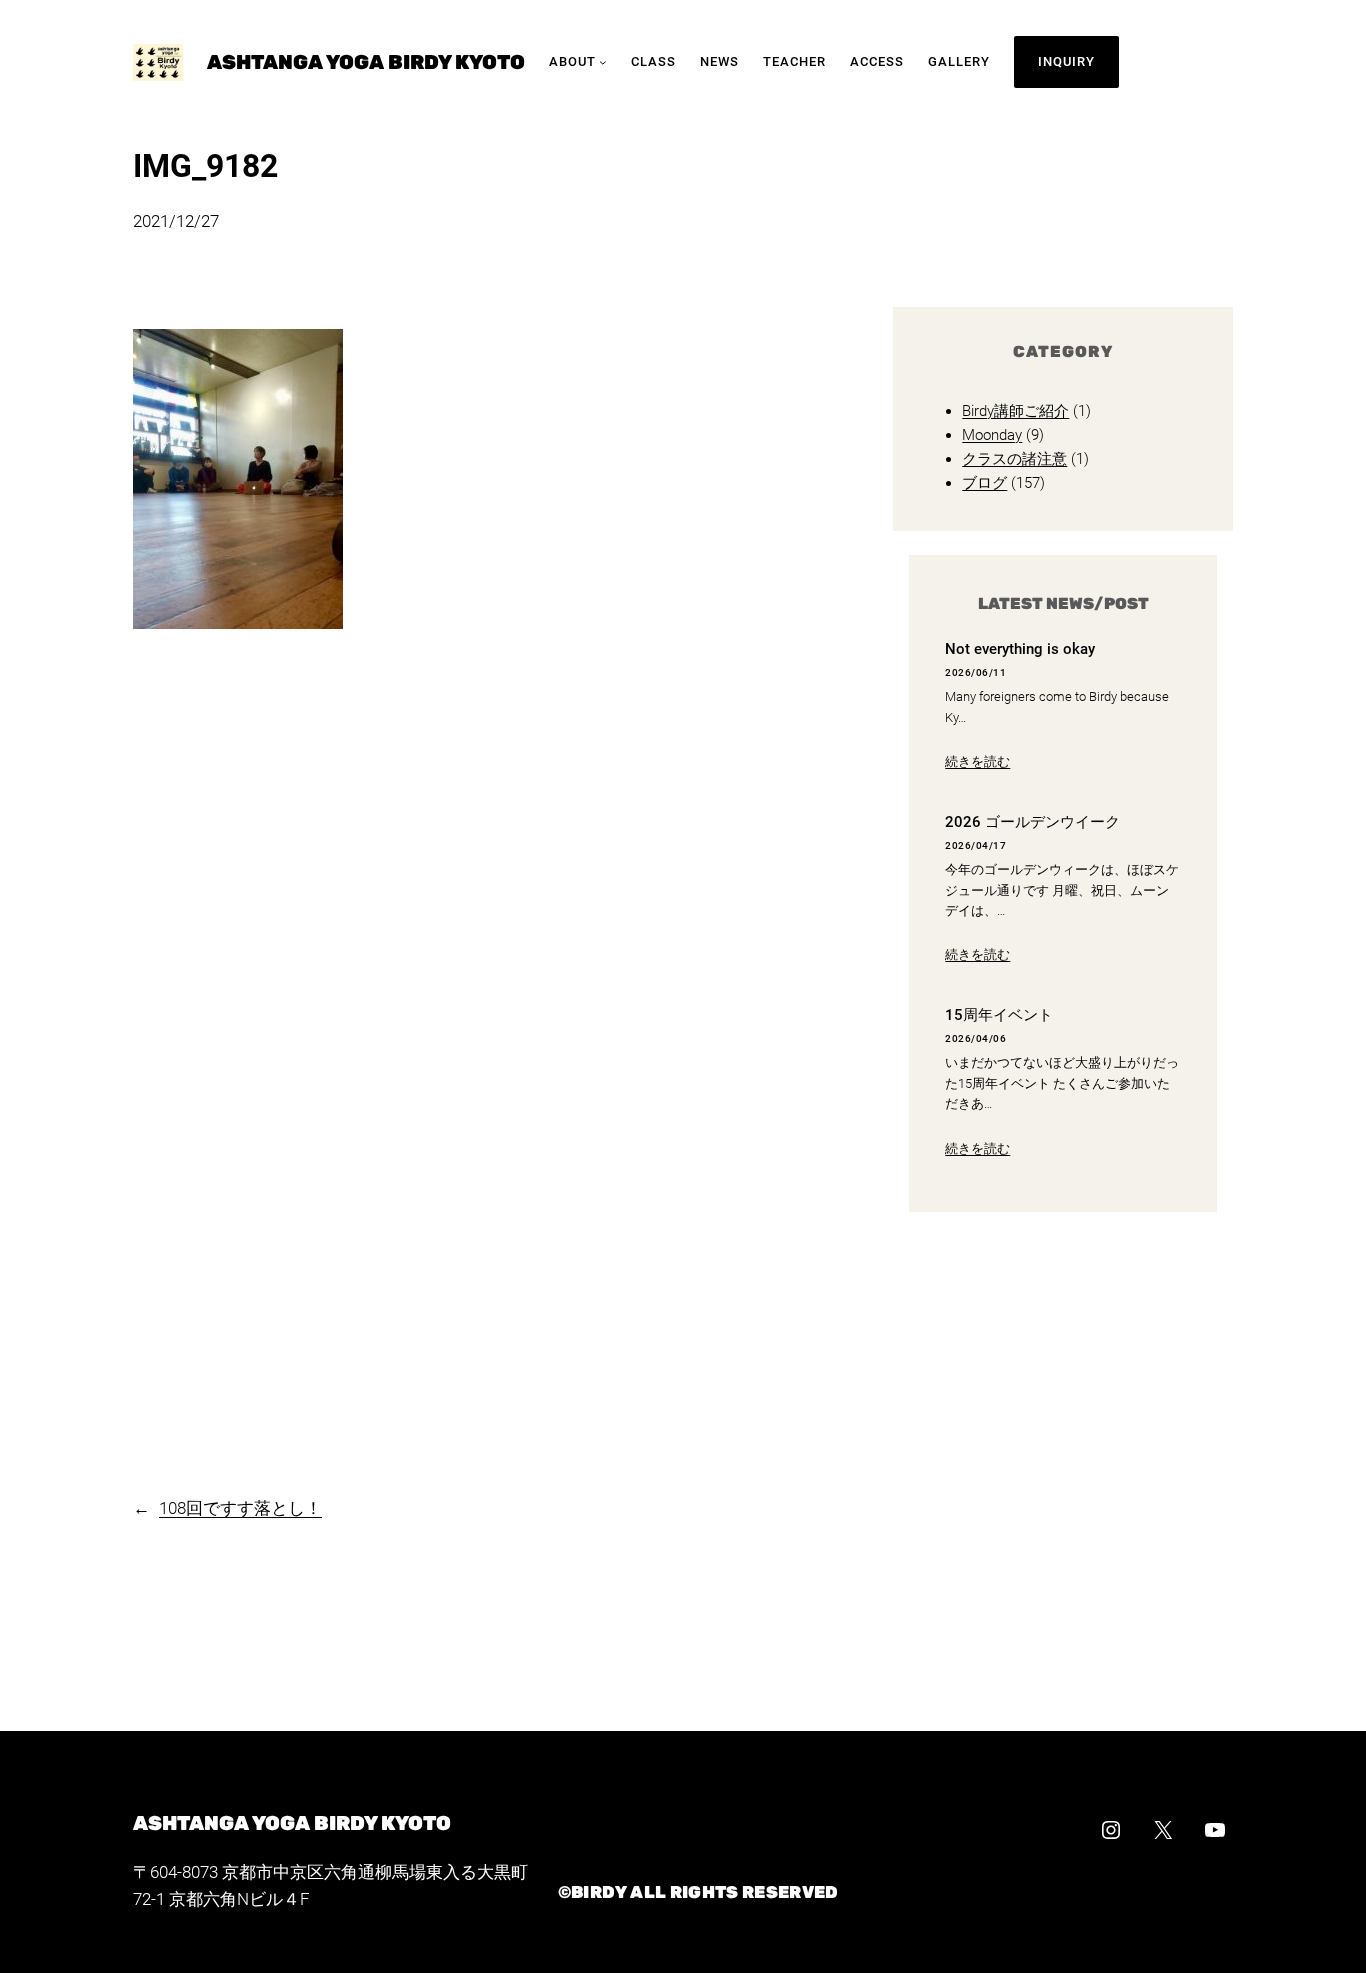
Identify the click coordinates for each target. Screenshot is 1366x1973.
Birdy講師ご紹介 (1015, 411)
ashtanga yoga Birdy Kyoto (366, 62)
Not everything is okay (1020, 649)
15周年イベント (999, 1015)
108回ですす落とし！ (240, 1508)
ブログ (984, 483)
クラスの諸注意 (1014, 459)
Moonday (992, 435)
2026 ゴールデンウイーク (1032, 822)
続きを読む (977, 761)
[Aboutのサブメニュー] (603, 62)
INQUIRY (1066, 61)
